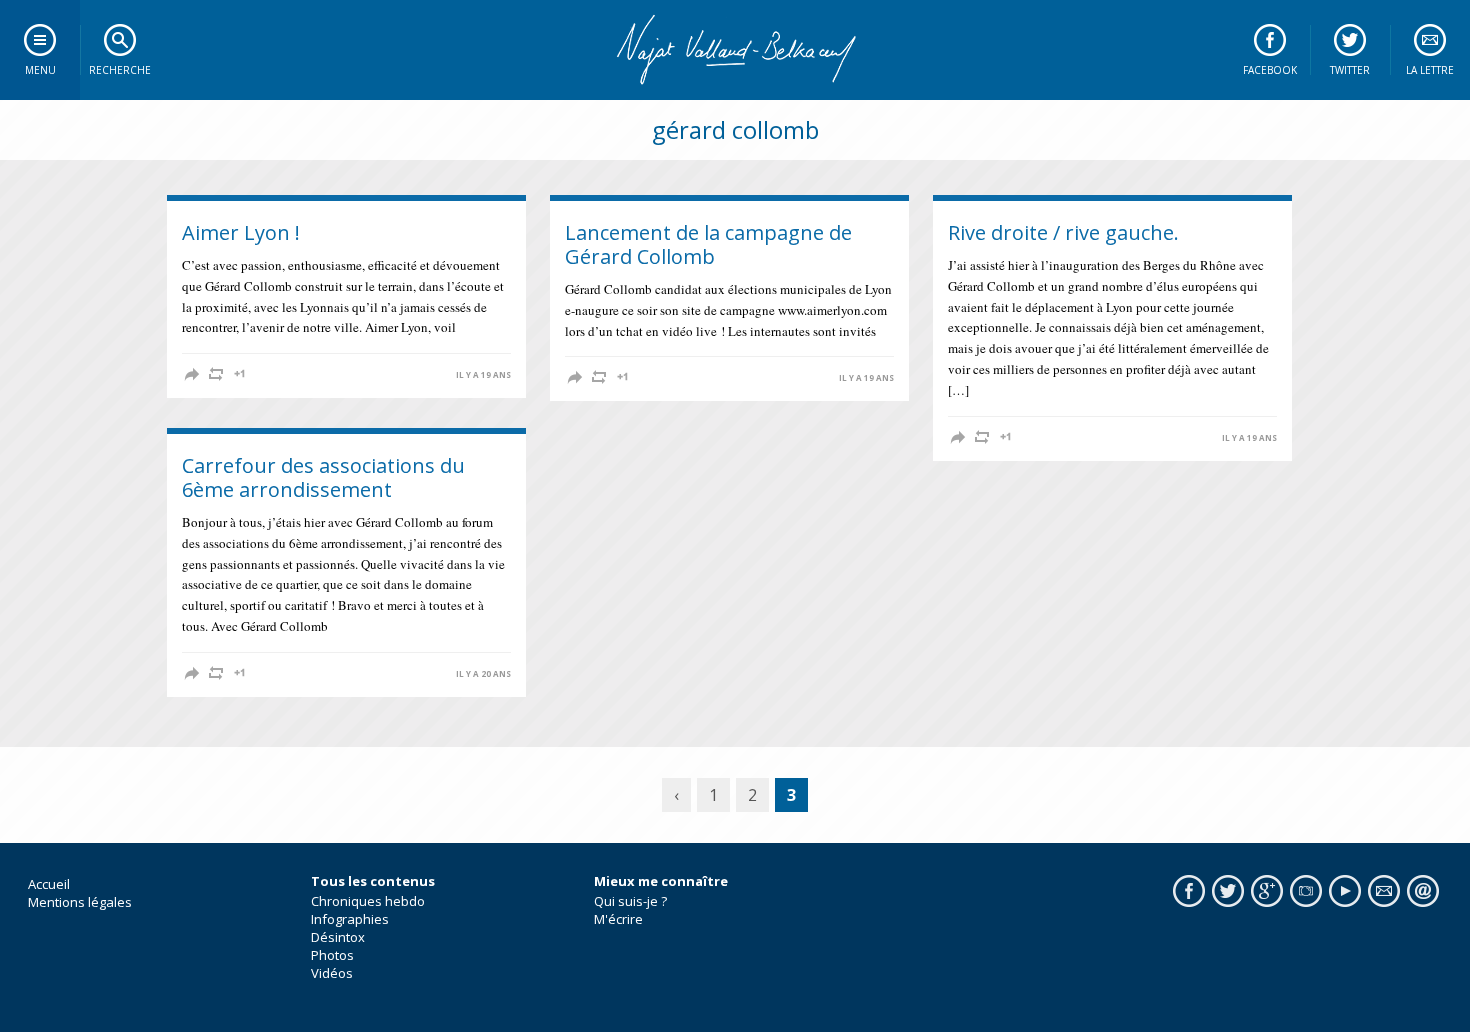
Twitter (1350, 70)
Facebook (1270, 70)
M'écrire (618, 919)
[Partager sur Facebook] (192, 374)
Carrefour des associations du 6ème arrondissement (323, 477)
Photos (332, 955)
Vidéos (332, 973)
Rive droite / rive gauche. (1063, 232)
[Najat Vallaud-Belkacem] (735, 50)
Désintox (338, 937)
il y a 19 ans (483, 375)
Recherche (120, 70)
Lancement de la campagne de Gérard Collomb (708, 244)
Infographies (350, 919)
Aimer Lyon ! (241, 232)
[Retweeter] (216, 374)
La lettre (1430, 70)
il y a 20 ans (483, 674)
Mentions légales (80, 902)
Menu (40, 70)
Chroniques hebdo (368, 901)
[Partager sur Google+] (240, 374)
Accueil (49, 884)
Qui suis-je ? (630, 901)
